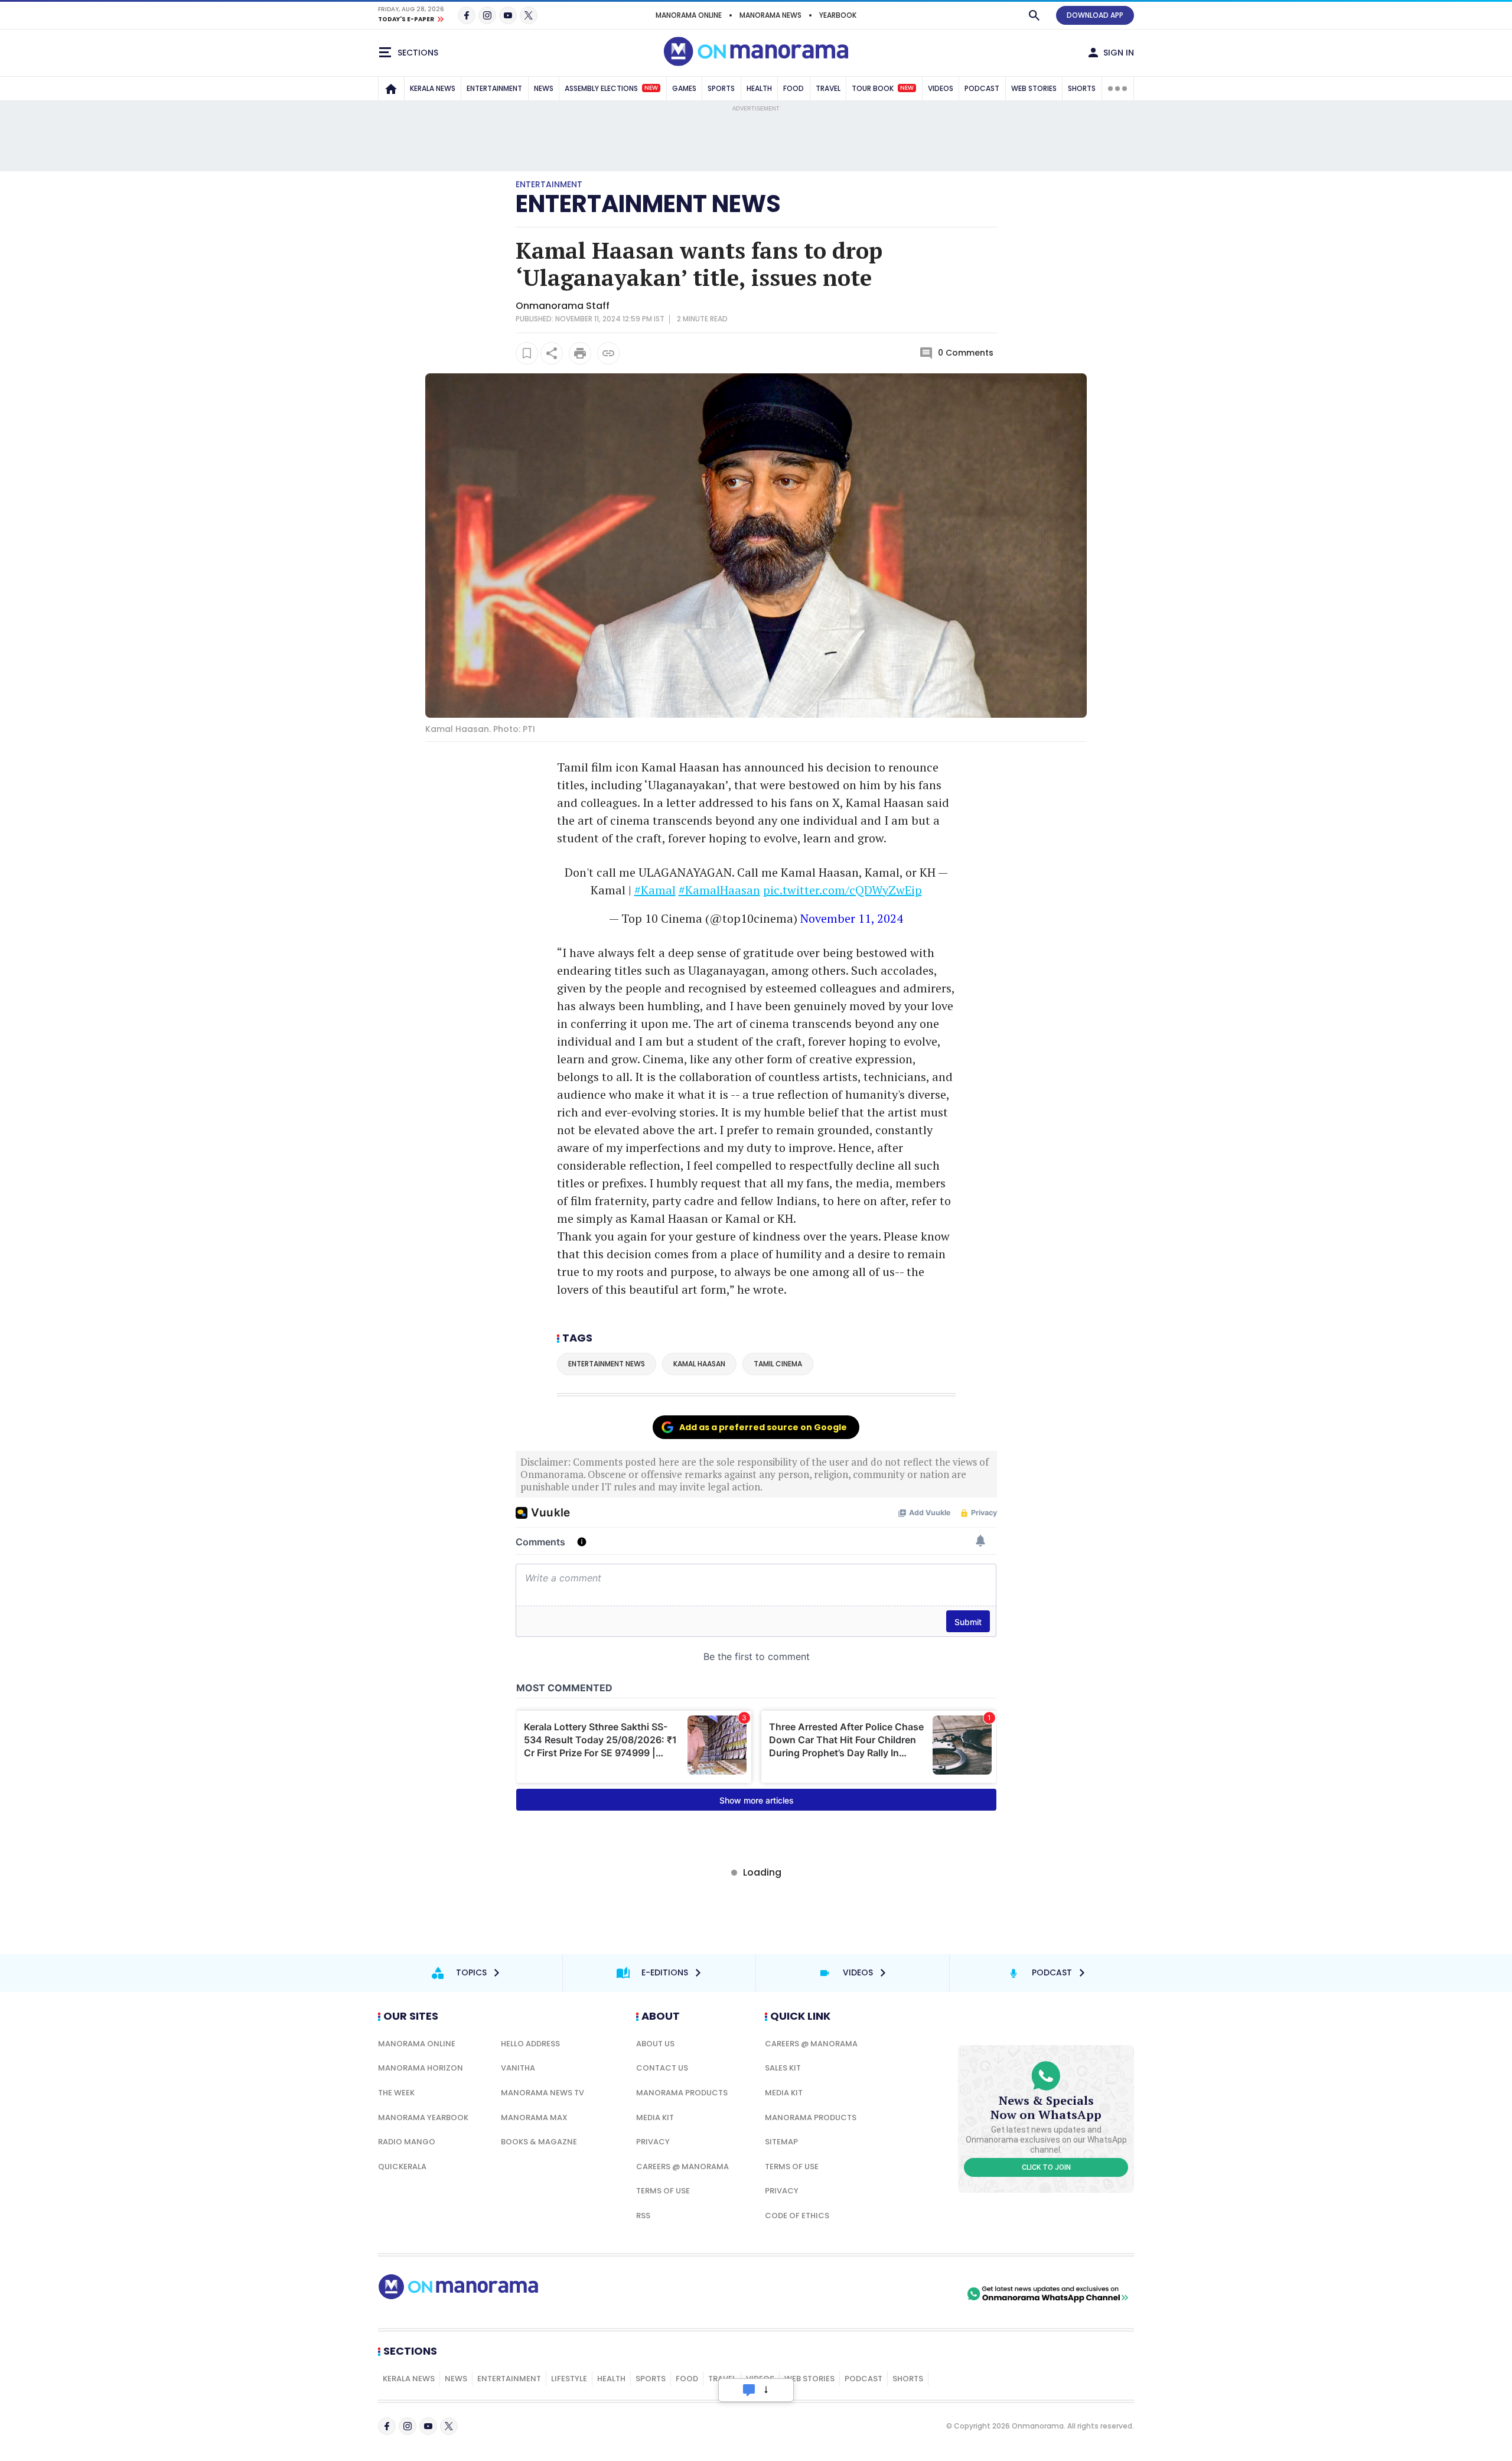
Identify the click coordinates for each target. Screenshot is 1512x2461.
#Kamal (655, 890)
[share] (552, 353)
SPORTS (721, 88)
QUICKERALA (402, 2167)
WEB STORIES (1034, 88)
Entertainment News (648, 204)
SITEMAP (781, 2142)
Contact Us (662, 2068)
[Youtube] (508, 15)
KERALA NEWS (433, 88)
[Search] (1034, 15)
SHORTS (1082, 88)
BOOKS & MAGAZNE (539, 2142)
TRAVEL (828, 88)
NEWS (544, 88)
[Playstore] (840, 2294)
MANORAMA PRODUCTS (682, 2093)
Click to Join (1046, 2167)
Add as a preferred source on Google (763, 1427)
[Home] (391, 89)
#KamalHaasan (719, 890)
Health (611, 2379)
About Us (655, 2044)
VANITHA (518, 2068)
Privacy (653, 2142)
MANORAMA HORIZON (421, 2068)
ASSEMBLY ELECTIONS (611, 88)
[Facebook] (467, 15)
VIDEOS (941, 88)
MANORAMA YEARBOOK (423, 2117)
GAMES (684, 88)
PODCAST (982, 88)
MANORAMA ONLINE (689, 15)
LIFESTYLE (569, 2379)
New (651, 88)
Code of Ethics (797, 2216)
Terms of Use (663, 2191)
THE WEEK (396, 2093)
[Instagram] (487, 15)
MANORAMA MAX (534, 2117)
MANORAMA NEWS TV (542, 2093)
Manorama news (770, 15)
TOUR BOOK (883, 88)
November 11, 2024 (852, 918)
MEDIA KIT (655, 2117)
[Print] (580, 353)
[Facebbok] (387, 2426)
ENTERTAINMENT (494, 88)
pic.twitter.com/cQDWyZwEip (843, 890)
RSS (643, 2216)
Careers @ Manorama (682, 2167)
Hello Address (530, 2044)
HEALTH (759, 88)
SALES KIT (783, 2068)
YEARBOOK (838, 15)
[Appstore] (923, 2294)
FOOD (794, 88)
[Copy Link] (608, 353)
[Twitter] (529, 15)
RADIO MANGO (407, 2142)
